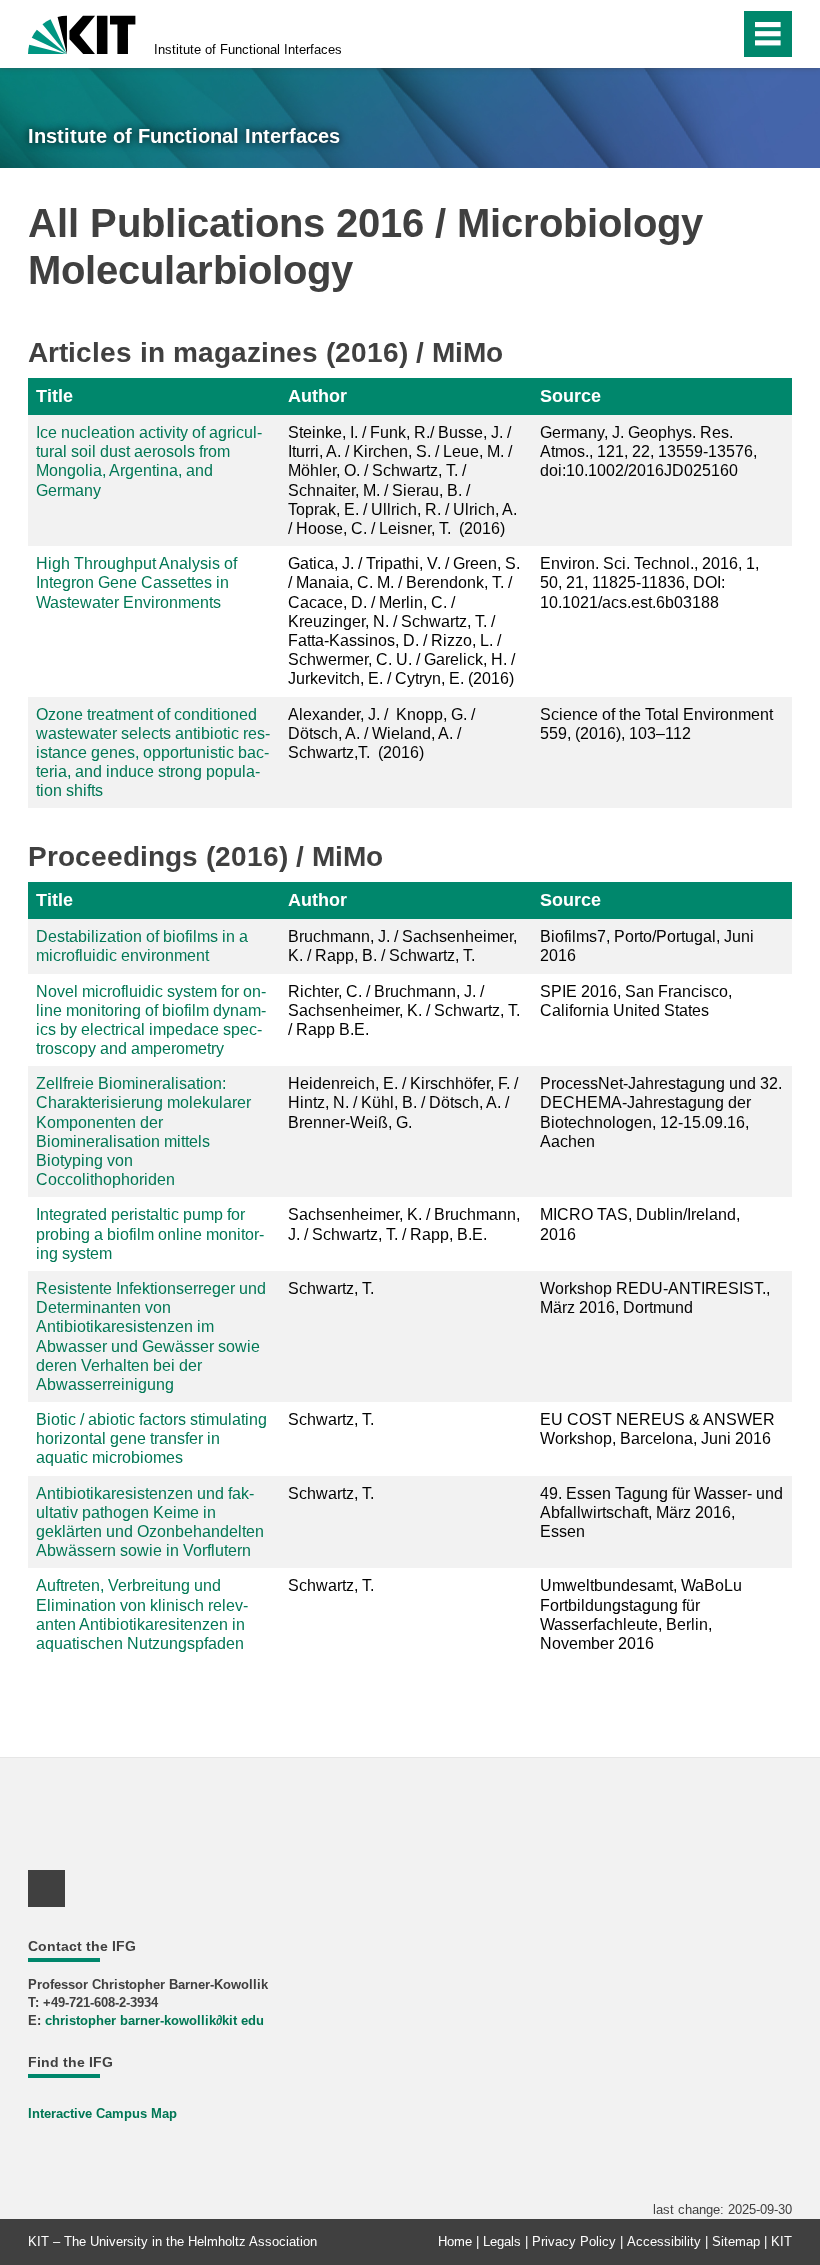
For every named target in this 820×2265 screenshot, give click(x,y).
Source (570, 396)
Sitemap (736, 2241)
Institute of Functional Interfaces (248, 49)
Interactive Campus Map (102, 2113)
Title (54, 396)
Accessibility (664, 2241)
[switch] (718, 34)
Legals (502, 2241)
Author (317, 396)
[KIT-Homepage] (82, 32)
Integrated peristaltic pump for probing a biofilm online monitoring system (150, 1233)
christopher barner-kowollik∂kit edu (154, 2020)
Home (455, 2241)
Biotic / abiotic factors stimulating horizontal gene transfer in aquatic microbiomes (151, 1438)
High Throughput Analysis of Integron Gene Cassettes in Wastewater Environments (136, 582)
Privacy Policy (574, 2241)
